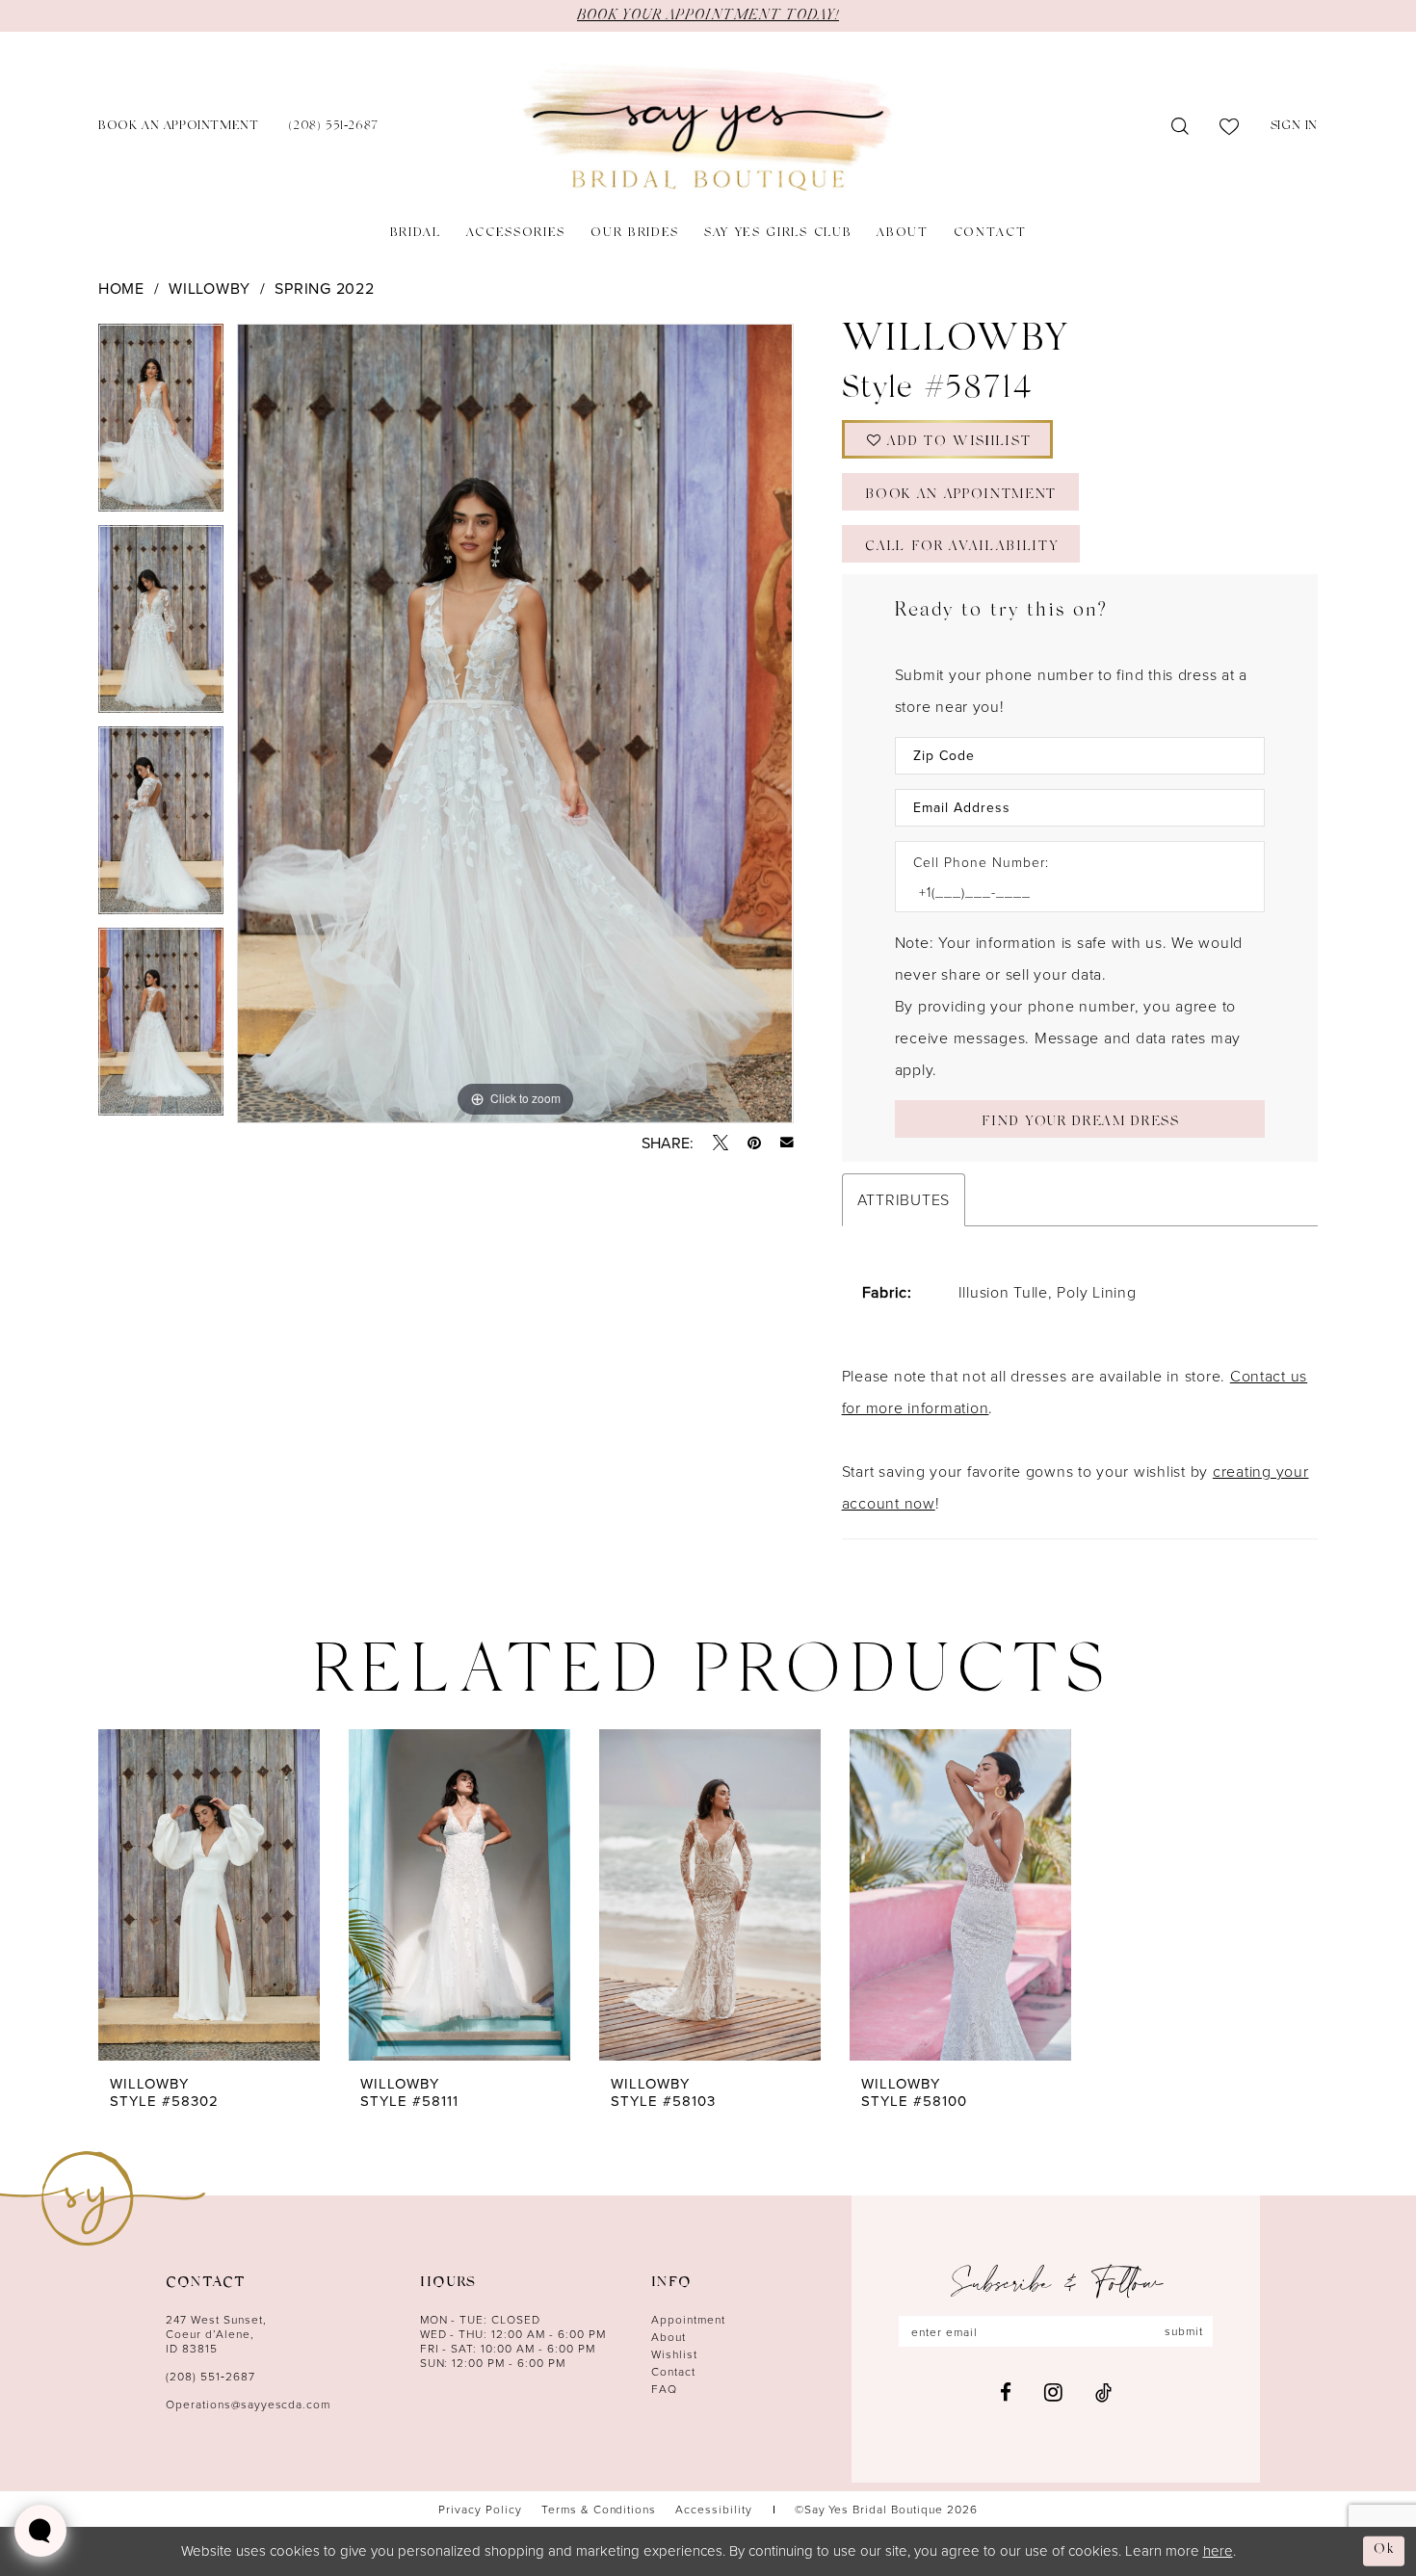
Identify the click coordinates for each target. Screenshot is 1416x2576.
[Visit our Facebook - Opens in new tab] (1006, 2392)
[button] (1294, 128)
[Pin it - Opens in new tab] (754, 1143)
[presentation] (209, 1894)
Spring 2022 (324, 288)
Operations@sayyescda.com (248, 2404)
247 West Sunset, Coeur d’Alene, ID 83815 (216, 2334)
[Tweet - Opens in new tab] (721, 1143)
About (669, 2337)
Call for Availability (961, 548)
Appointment (688, 2319)
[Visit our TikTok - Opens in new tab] (1103, 2392)
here (1218, 2550)
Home (121, 288)
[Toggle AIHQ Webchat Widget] (40, 2531)
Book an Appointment (961, 496)
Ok (1384, 2550)
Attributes (904, 1199)
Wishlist (674, 2354)
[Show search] (1180, 127)
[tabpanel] (161, 424)
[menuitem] (178, 128)
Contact (673, 2371)
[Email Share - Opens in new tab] (787, 1143)
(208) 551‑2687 (210, 2376)
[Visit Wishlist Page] (1230, 127)
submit (1184, 2331)
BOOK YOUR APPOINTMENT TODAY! (708, 15)
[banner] (708, 128)
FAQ (664, 2389)
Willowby (210, 288)
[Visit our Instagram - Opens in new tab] (1053, 2392)
